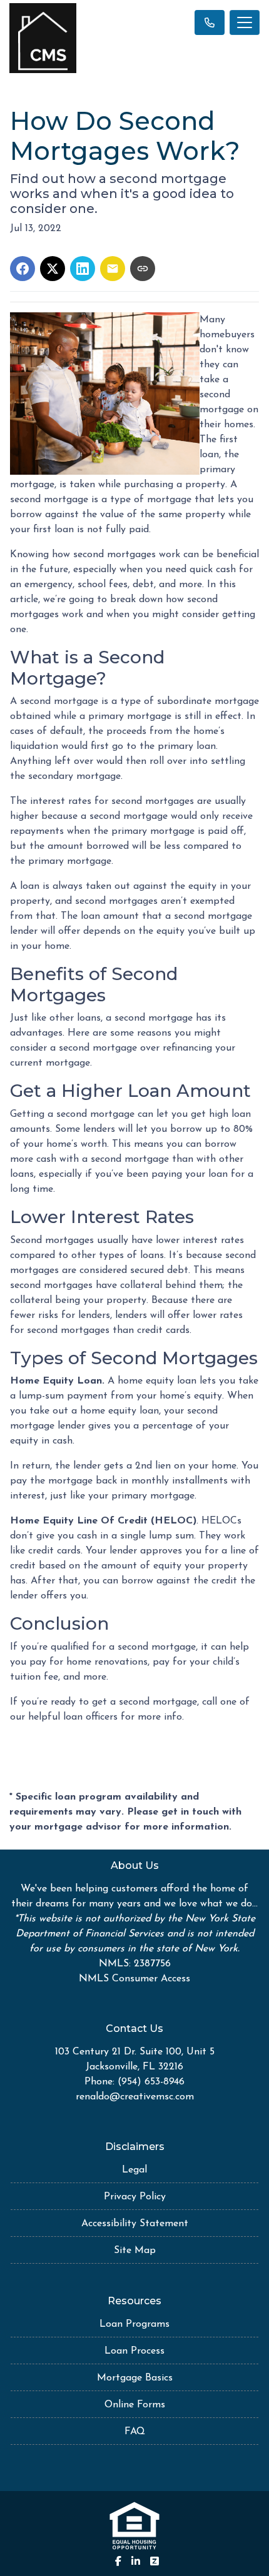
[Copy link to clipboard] (143, 269)
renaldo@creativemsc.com (135, 2097)
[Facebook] (118, 2561)
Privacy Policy (135, 2197)
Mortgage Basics (135, 2378)
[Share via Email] (113, 269)
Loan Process (134, 2351)
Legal (134, 2170)
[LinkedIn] (136, 2561)
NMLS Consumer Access (134, 1979)
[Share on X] (53, 269)
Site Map (135, 2251)
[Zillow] (155, 2561)
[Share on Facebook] (23, 269)
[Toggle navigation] (245, 22)
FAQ (135, 2432)
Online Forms (135, 2405)
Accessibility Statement (135, 2224)
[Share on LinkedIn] (83, 269)
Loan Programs (134, 2324)
